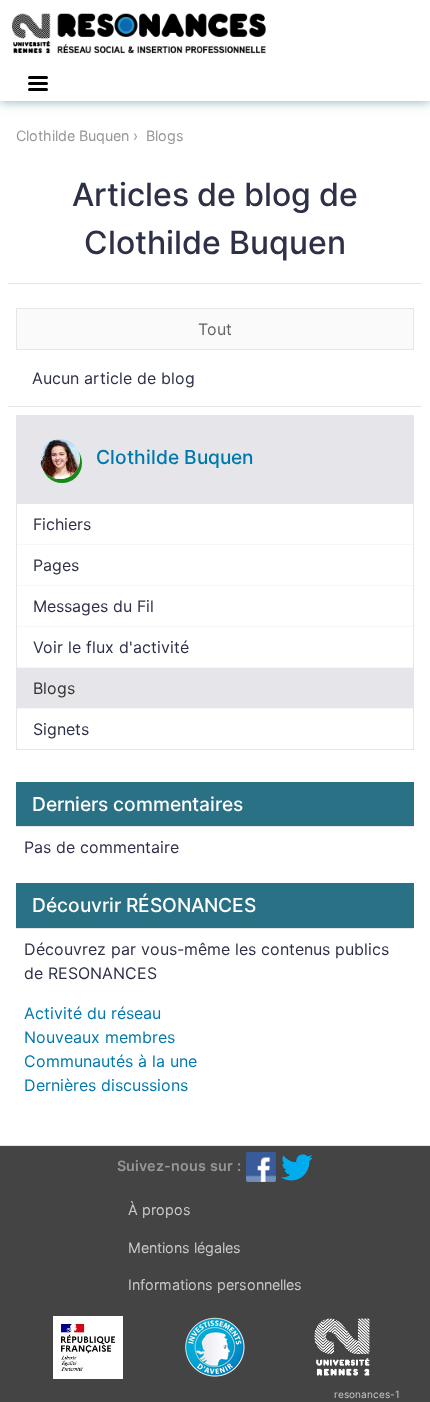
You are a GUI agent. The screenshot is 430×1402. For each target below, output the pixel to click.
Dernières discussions (106, 1085)
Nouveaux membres (99, 1037)
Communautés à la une (110, 1061)
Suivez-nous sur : (179, 1165)
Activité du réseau (92, 1013)
